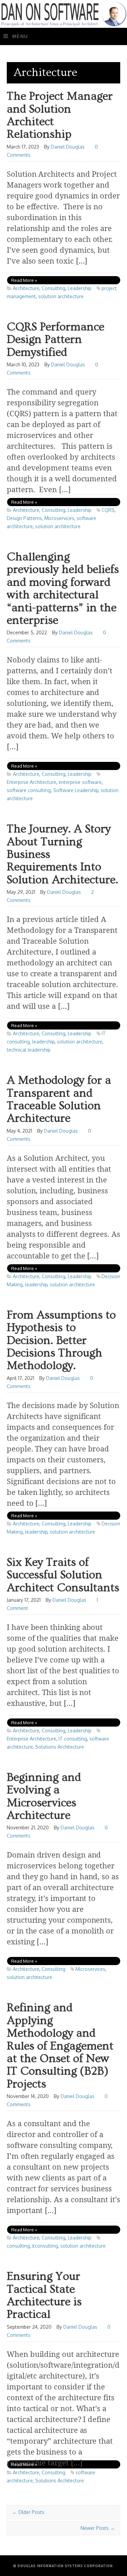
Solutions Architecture (60, 1747)
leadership (43, 1042)
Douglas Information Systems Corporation (65, 2566)
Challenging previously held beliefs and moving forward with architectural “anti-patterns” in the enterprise (63, 589)
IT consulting (73, 1739)
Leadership (80, 288)
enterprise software (80, 782)
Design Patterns (24, 518)
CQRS (108, 510)
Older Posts (28, 2512)
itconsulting (45, 2246)
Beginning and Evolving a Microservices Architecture (44, 1797)
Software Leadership (76, 790)
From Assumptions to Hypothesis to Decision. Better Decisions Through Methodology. (61, 1341)
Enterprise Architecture (31, 782)
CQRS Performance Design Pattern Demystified (56, 340)
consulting (18, 2246)
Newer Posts (98, 2528)
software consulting (29, 790)
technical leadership (29, 1050)
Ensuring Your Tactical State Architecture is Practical (44, 2296)
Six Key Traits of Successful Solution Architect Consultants (63, 1575)
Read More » (24, 280)
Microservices (59, 518)
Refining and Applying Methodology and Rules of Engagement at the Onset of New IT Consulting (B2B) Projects (60, 2046)
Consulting (54, 288)
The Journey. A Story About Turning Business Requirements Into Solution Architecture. (62, 855)
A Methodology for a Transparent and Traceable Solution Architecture (59, 1100)
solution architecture (61, 296)
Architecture (26, 288)
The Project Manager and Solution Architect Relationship (60, 116)
